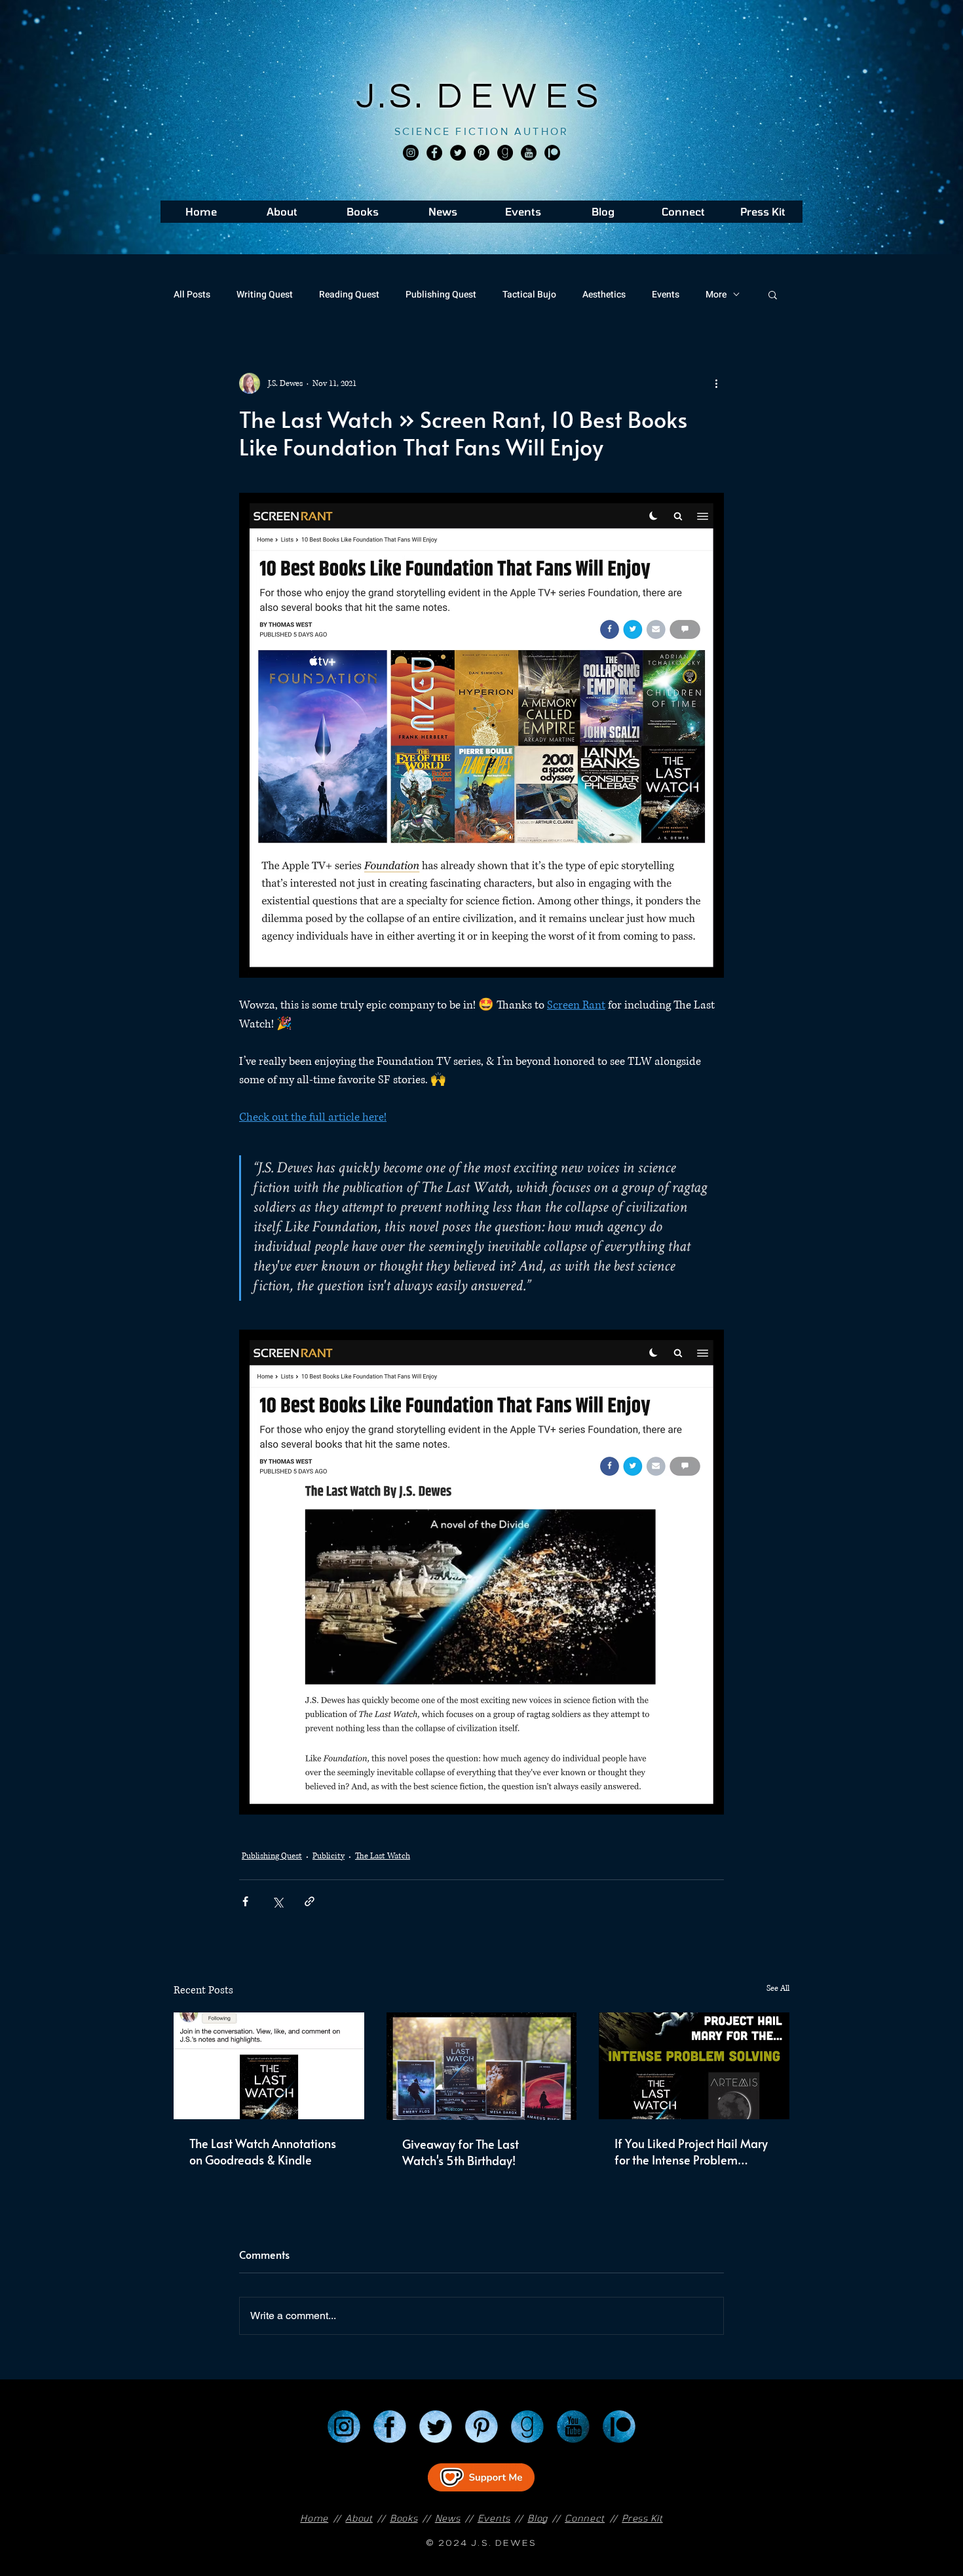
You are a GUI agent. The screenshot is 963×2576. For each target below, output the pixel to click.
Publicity (329, 1856)
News (448, 2518)
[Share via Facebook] (245, 1901)
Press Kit (642, 2518)
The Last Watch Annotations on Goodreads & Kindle (263, 2151)
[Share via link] (310, 1901)
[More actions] (716, 383)
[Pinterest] (481, 153)
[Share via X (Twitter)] (277, 1901)
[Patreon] (619, 2427)
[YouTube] (573, 2427)
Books (404, 2518)
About (359, 2518)
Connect (585, 2518)
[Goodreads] (505, 153)
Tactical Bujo (529, 295)
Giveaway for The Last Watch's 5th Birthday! (461, 2152)
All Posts (192, 295)
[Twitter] (458, 153)
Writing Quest (265, 295)
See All (778, 1989)
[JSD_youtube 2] (529, 153)
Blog (538, 2518)
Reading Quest (349, 295)
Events (666, 295)
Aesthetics (604, 295)
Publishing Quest (441, 295)
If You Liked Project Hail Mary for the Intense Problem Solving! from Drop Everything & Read (692, 2151)
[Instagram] (411, 153)
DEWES (522, 97)
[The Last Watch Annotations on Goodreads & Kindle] (269, 2066)
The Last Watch (383, 1856)
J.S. (397, 97)
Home (314, 2518)
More (716, 295)
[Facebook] (434, 153)
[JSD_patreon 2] (552, 153)
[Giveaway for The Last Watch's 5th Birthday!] (482, 2066)
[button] (773, 294)
